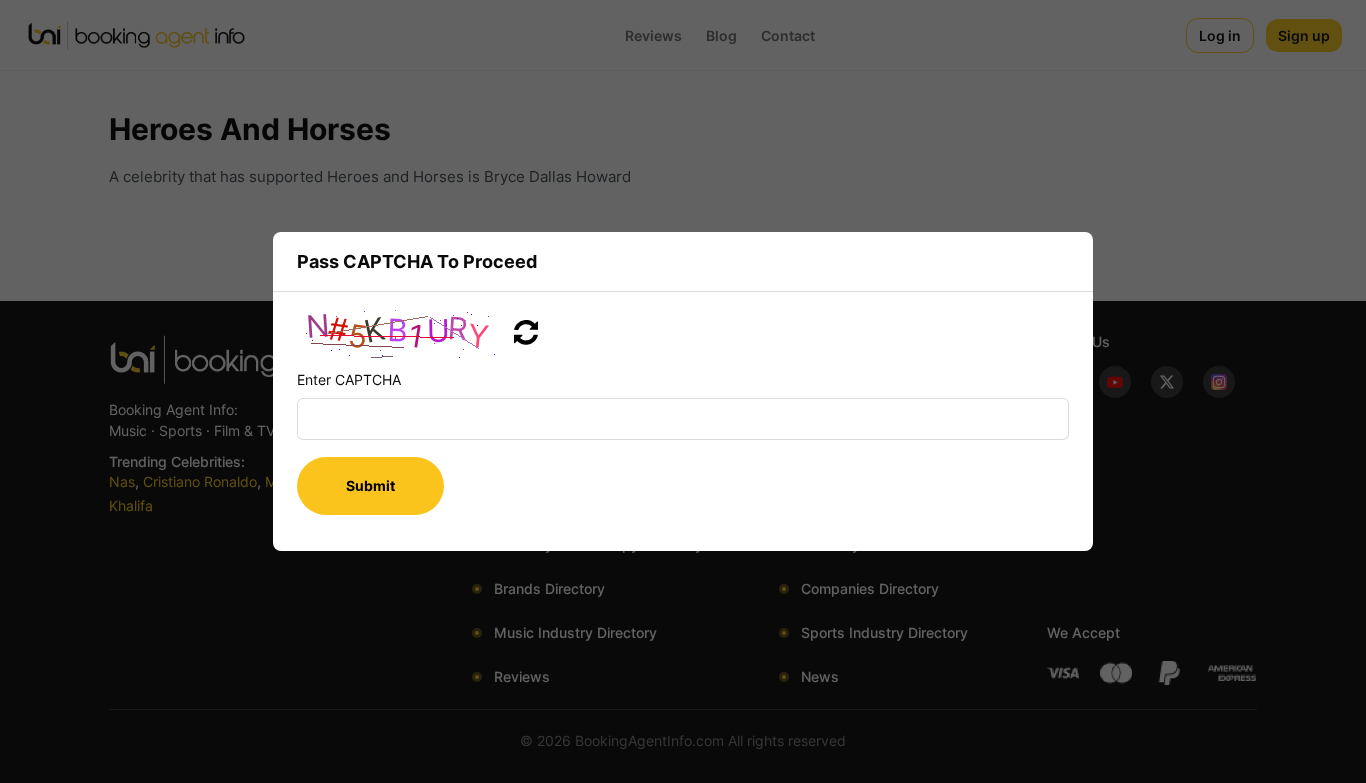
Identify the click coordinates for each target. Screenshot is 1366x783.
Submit (370, 485)
